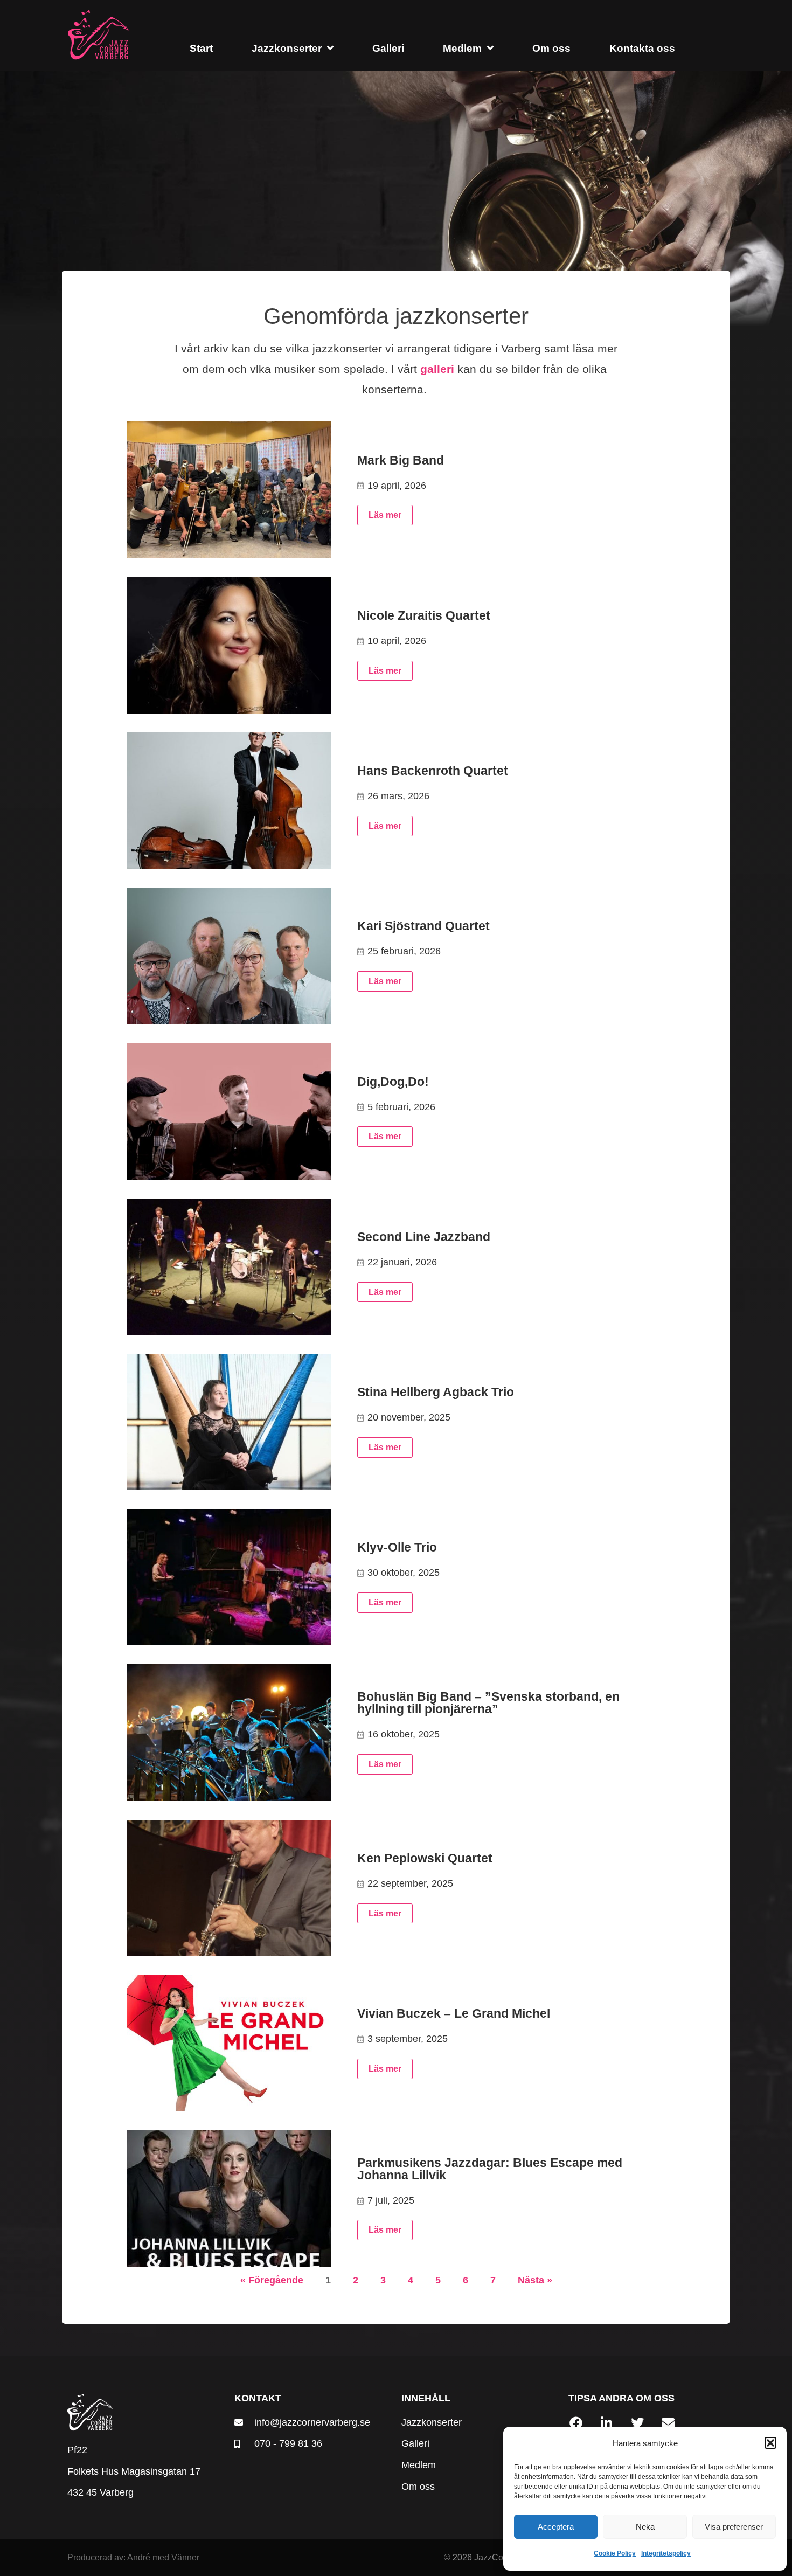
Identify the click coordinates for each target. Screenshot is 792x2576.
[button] (770, 2443)
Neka (645, 2527)
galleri (437, 369)
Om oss (551, 48)
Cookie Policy (615, 2553)
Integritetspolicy (666, 2553)
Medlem (462, 48)
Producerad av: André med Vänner (133, 2557)
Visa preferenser (734, 2527)
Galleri (388, 48)
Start (201, 48)
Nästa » (535, 2280)
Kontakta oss (642, 48)
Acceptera (556, 2527)
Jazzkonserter (287, 48)
